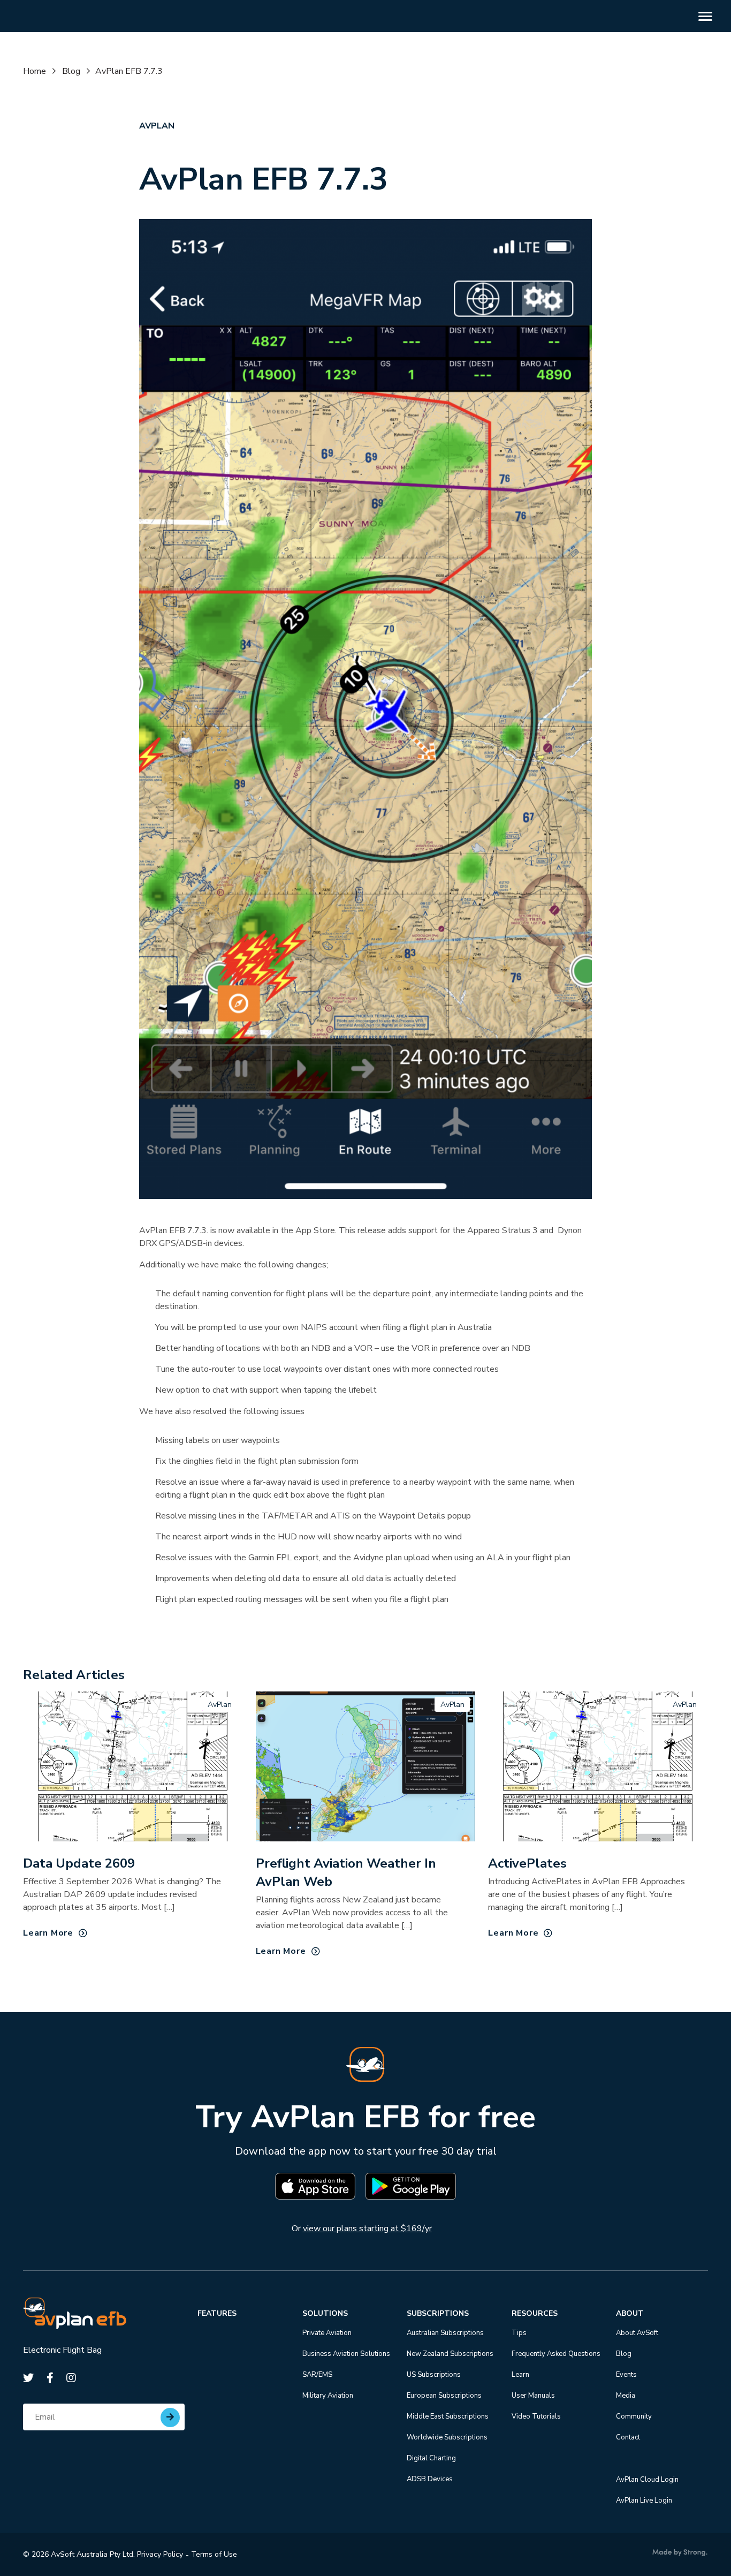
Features (217, 2313)
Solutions (325, 2313)
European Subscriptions (444, 2396)
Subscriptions (438, 2313)
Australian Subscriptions (445, 2333)
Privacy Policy (160, 2554)
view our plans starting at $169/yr (367, 2228)
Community (634, 2416)
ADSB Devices (430, 2479)
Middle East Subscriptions (448, 2416)
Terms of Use (214, 2554)
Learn (520, 2375)
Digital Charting (431, 2458)
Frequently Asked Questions (556, 2354)
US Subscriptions (434, 2375)
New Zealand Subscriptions (450, 2354)
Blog (71, 71)
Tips (519, 2333)
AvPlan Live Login (644, 2501)
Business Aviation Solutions (346, 2354)
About (630, 2313)
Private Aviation (327, 2333)
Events (626, 2375)
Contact (628, 2437)
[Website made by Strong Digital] (680, 2553)
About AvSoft (637, 2333)
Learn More (48, 1933)
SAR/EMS (317, 2375)
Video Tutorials (536, 2416)
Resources (535, 2313)
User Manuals (533, 2396)
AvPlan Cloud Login (647, 2480)
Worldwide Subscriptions (447, 2437)
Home (35, 71)
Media (626, 2396)
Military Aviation (328, 2396)
